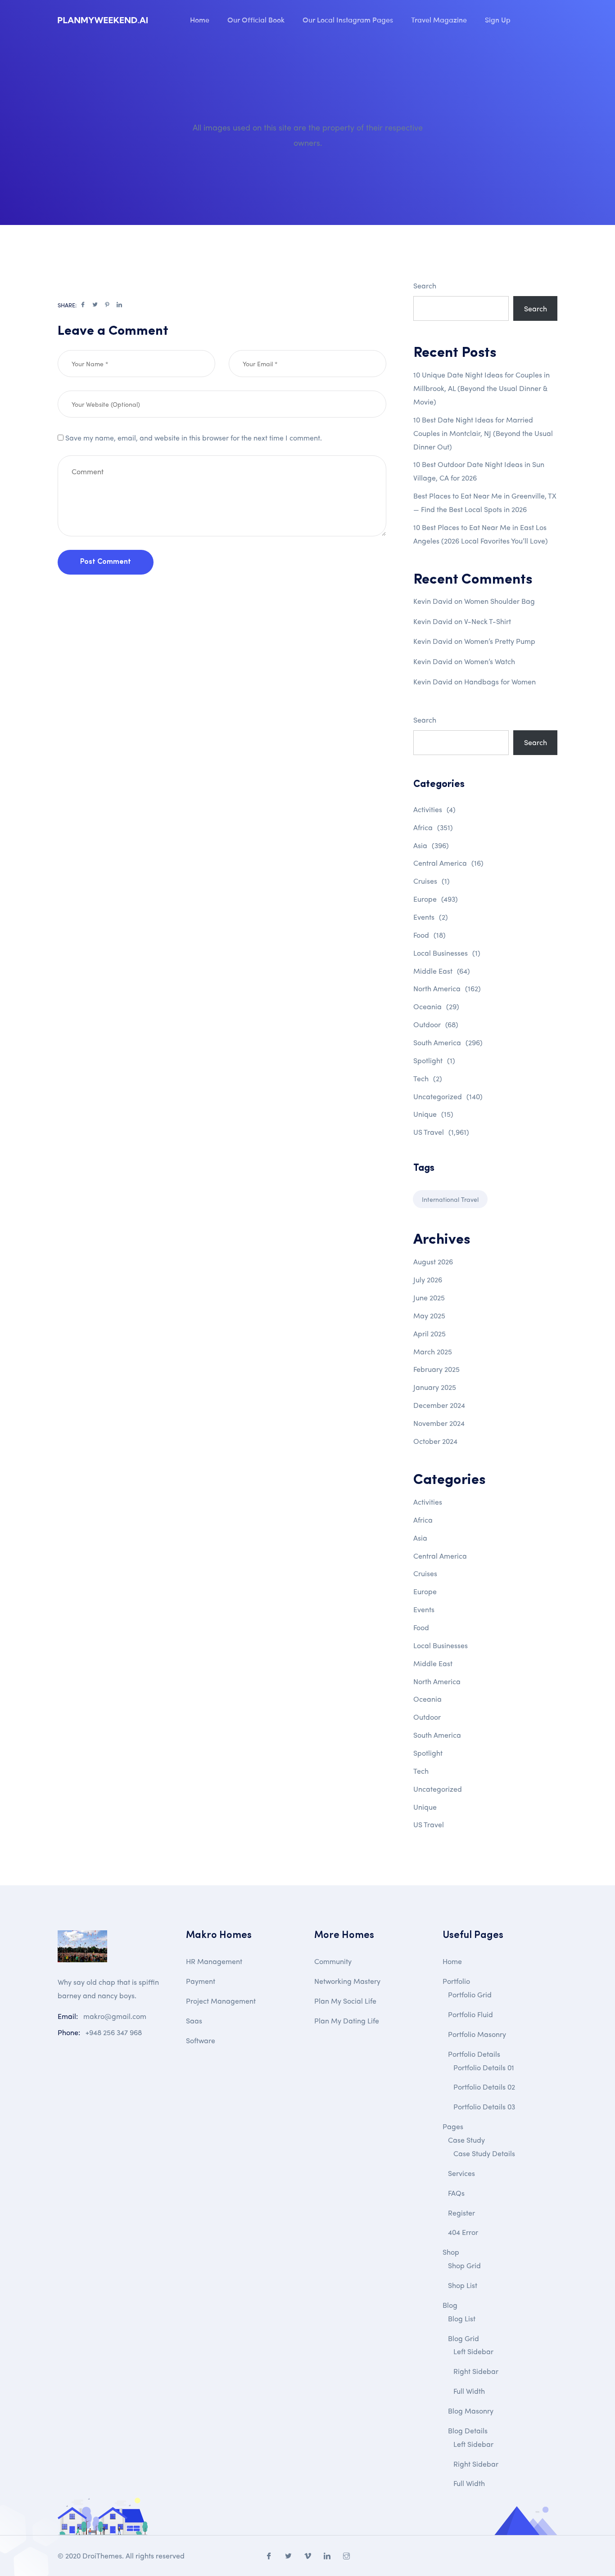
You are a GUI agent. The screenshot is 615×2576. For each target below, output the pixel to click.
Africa (433, 827)
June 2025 (429, 1297)
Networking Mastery (347, 1981)
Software (201, 2040)
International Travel (450, 1199)
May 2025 (429, 1315)
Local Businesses (447, 953)
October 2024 (435, 1441)
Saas (194, 2021)
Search (425, 285)
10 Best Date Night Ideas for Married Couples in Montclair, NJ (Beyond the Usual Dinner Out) (483, 433)
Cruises (432, 881)
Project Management (221, 2001)
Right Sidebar (476, 2371)
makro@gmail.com (115, 2016)
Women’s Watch (490, 661)
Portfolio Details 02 (484, 2087)
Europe (436, 899)
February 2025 (436, 1369)
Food (430, 935)
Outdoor (436, 1024)
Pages (453, 2126)
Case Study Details (484, 2153)
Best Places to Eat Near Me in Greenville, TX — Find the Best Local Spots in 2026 (485, 502)
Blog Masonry (471, 2411)
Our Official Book (256, 19)
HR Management (214, 1961)
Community (333, 1961)
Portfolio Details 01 (484, 2067)
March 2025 (433, 1351)
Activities (434, 809)
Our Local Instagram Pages (348, 19)
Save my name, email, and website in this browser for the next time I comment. (194, 438)
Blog (450, 2305)
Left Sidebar (473, 2351)
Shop (451, 2252)
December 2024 (439, 1405)
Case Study (466, 2140)
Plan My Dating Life (347, 2021)
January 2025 (435, 1387)
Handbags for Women (500, 681)
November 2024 (439, 1423)
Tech (428, 1078)
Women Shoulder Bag (500, 601)
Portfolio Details (474, 2054)
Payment (201, 1981)
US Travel (441, 1132)
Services (461, 2173)
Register (461, 2213)
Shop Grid (464, 2265)
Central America (448, 863)
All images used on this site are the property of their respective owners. (308, 135)
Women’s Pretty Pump (500, 641)
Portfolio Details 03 (484, 2106)
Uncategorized (448, 1096)
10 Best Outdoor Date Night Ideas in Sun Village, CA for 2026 (479, 471)
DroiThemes (102, 2556)
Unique (433, 1114)
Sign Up (498, 19)
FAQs (456, 2193)
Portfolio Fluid (470, 2014)
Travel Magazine (439, 19)
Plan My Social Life (345, 2001)
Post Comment (106, 562)
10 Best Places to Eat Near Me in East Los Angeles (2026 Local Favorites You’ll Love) (481, 534)
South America (448, 1042)
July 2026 (428, 1279)
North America (447, 988)
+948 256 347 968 (114, 2032)
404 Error (463, 2232)
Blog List (462, 2318)
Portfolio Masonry (477, 2034)
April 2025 (430, 1333)
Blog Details (468, 2430)
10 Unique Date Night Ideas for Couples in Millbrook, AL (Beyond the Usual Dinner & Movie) (482, 388)
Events (431, 917)
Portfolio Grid (470, 1994)
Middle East (442, 971)
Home (200, 19)
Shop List (463, 2285)
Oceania (436, 1006)
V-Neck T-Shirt (488, 621)
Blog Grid (464, 2338)
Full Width (469, 2391)
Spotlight (434, 1060)
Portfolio (456, 1981)
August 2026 (433, 1261)
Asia (431, 845)
